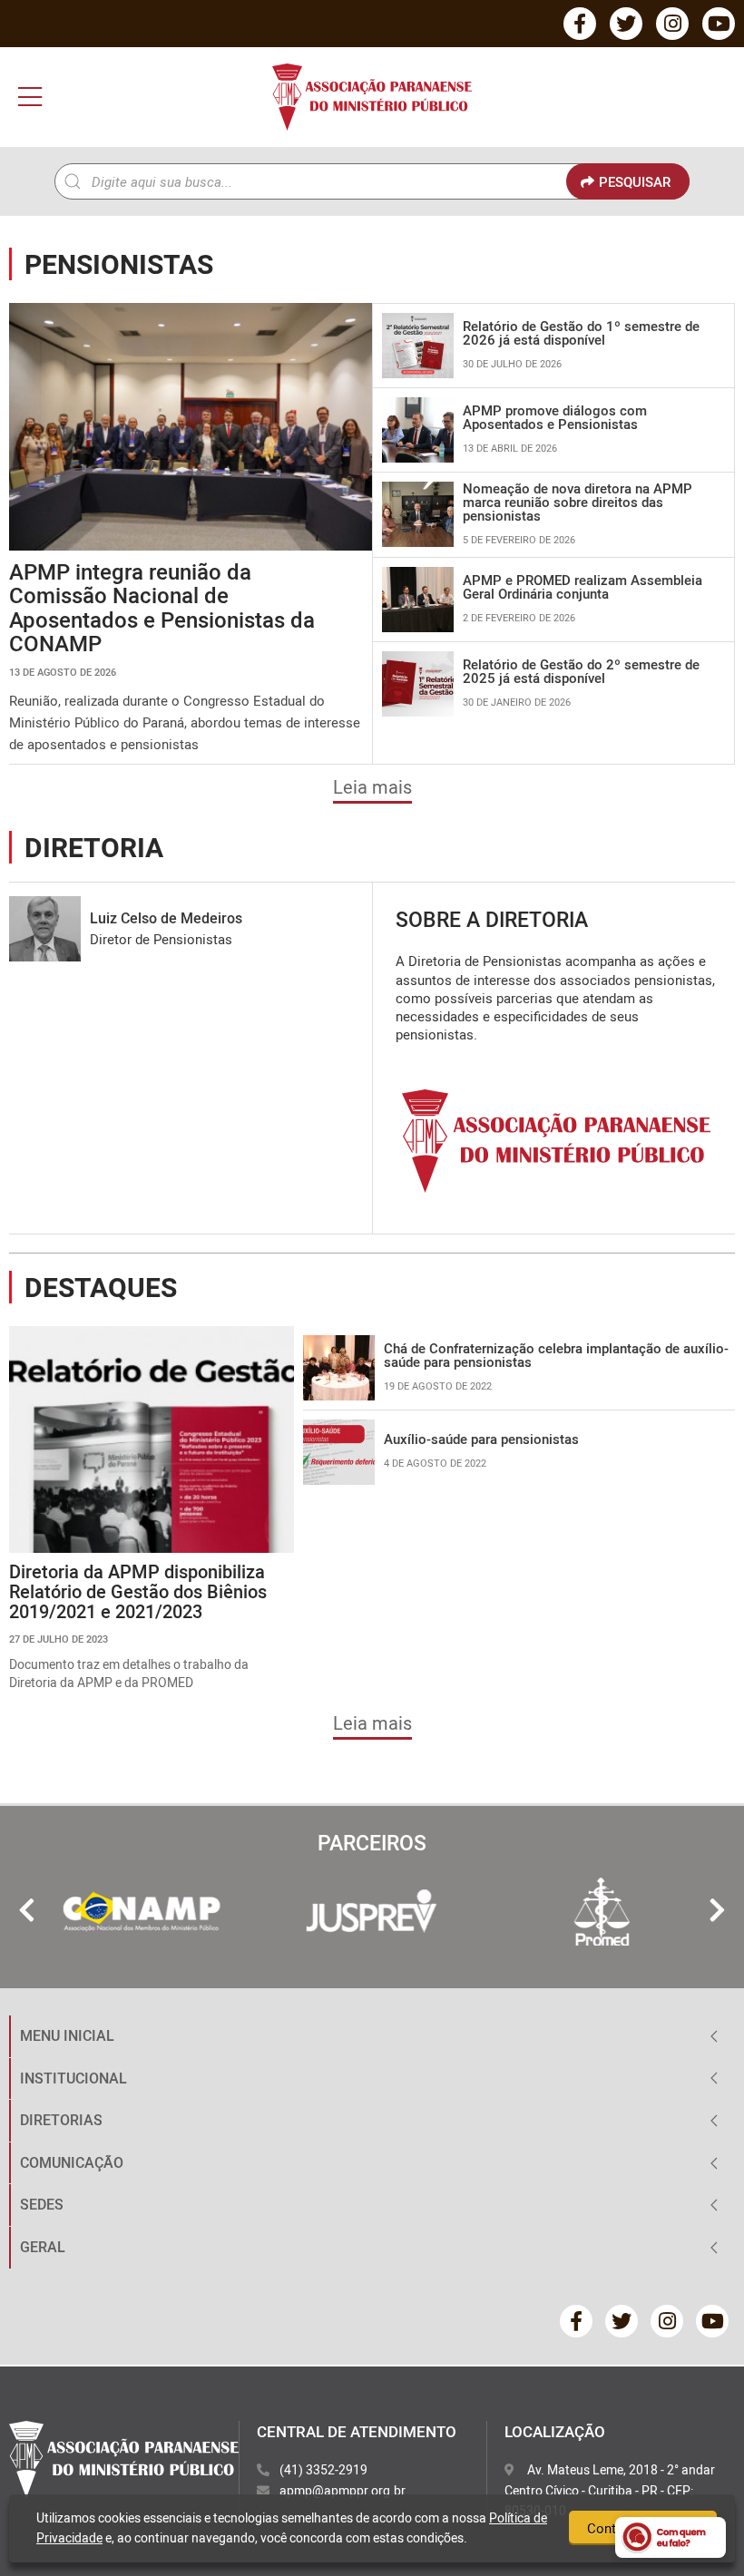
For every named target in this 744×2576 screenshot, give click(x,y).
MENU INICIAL (67, 2035)
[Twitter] (626, 24)
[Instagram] (672, 24)
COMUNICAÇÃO (72, 2162)
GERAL (43, 2247)
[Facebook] (580, 24)
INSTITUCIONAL (73, 2078)
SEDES (42, 2204)
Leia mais (372, 787)
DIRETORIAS (61, 2120)
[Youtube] (719, 24)
